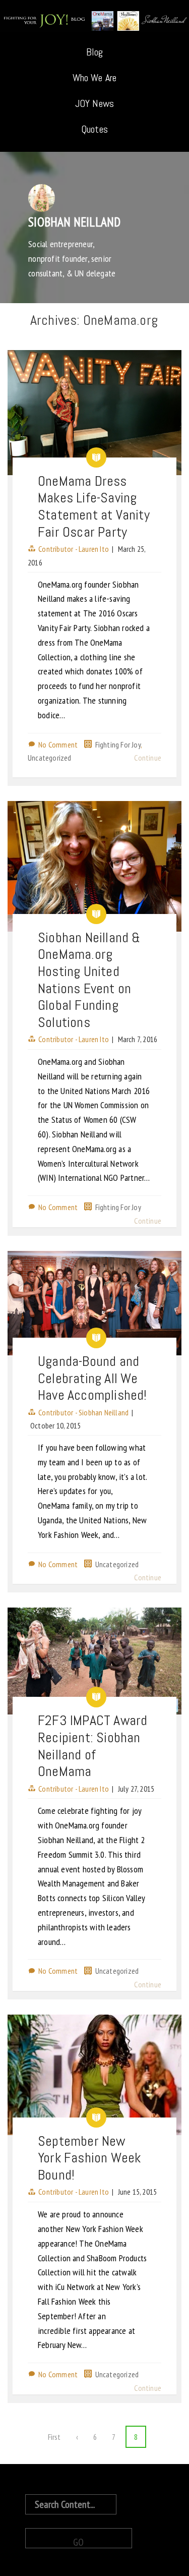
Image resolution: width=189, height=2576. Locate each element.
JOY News (95, 103)
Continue (148, 758)
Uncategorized (50, 758)
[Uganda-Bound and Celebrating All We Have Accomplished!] (94, 1303)
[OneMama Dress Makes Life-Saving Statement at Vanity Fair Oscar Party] (94, 413)
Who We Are (95, 78)
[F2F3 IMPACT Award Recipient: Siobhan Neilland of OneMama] (94, 1661)
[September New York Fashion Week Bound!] (94, 2075)
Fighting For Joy (118, 745)
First (54, 2437)
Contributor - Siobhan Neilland (83, 1412)
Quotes (94, 129)
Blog (95, 52)
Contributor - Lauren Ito (74, 549)
